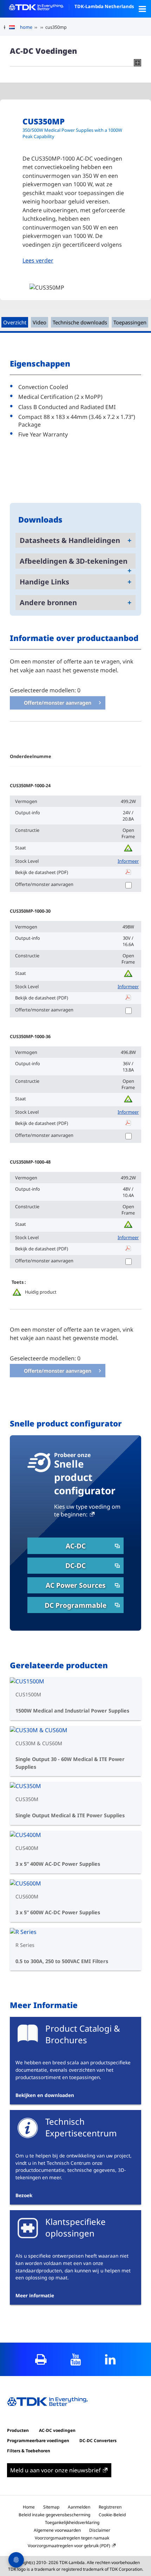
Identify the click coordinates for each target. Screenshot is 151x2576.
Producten (18, 2430)
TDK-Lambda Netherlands (104, 6)
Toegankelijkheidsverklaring (72, 2522)
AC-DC (76, 1546)
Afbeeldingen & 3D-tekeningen (74, 561)
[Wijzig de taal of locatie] (15, 27)
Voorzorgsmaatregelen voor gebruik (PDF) (69, 2546)
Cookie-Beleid (112, 2515)
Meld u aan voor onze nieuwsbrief (55, 2470)
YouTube (76, 2359)
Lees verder (38, 260)
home (26, 27)
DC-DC (75, 1565)
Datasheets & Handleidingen (70, 540)
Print (41, 2359)
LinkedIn (110, 2359)
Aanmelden (79, 2507)
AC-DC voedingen (57, 2430)
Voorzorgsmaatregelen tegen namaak (72, 2538)
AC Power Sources (76, 1585)
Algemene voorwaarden (57, 2530)
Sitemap (51, 2507)
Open (142, 9)
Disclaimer (100, 2530)
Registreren (110, 2507)
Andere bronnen (48, 603)
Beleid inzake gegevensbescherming (54, 2515)
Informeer (128, 861)
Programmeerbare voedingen (38, 2441)
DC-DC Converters (98, 2441)
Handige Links (44, 582)
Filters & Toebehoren (29, 2451)
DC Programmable (75, 1605)
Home (29, 2507)
